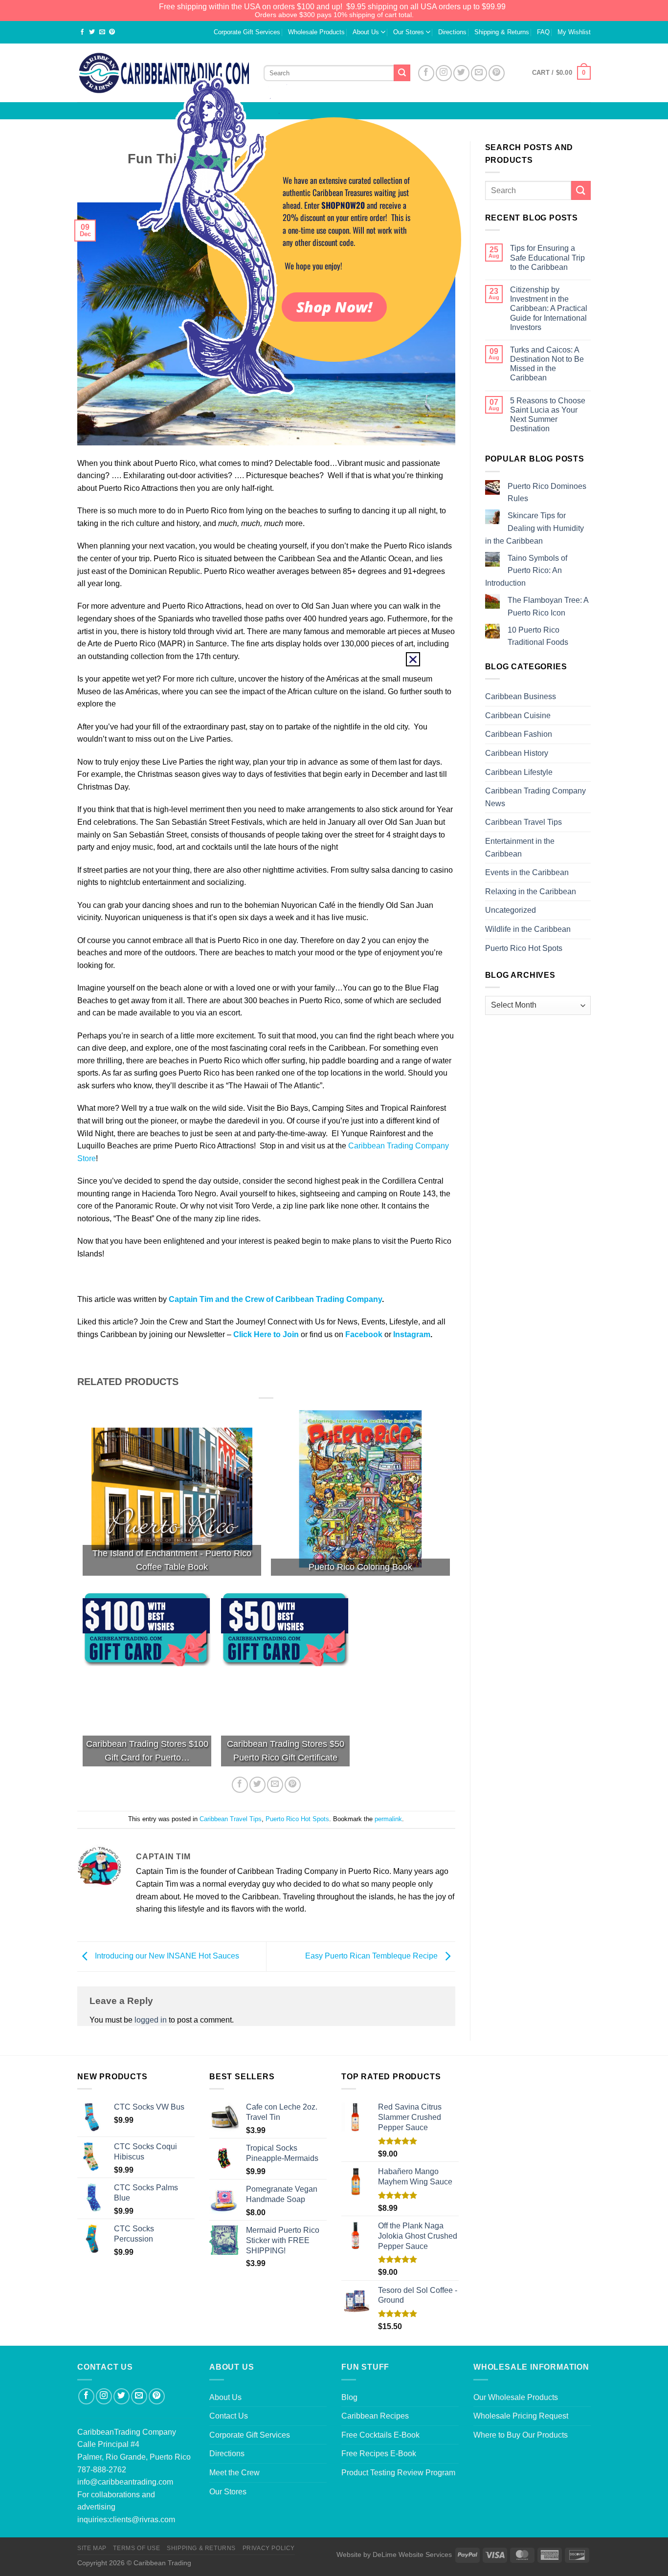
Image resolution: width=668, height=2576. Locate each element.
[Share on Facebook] (82, 33)
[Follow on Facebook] (86, 2396)
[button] (413, 659)
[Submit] (581, 190)
